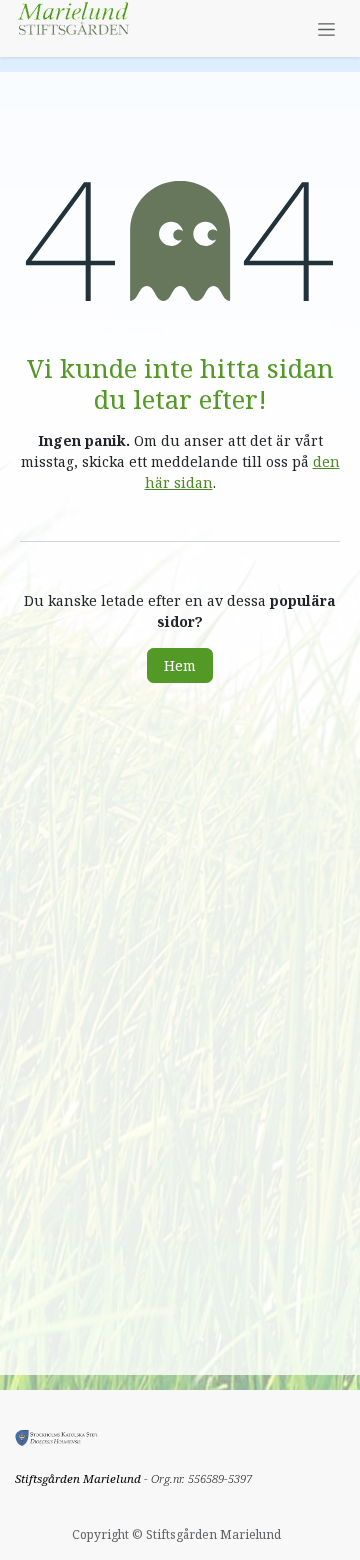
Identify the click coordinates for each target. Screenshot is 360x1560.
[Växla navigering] (326, 28)
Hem (180, 665)
